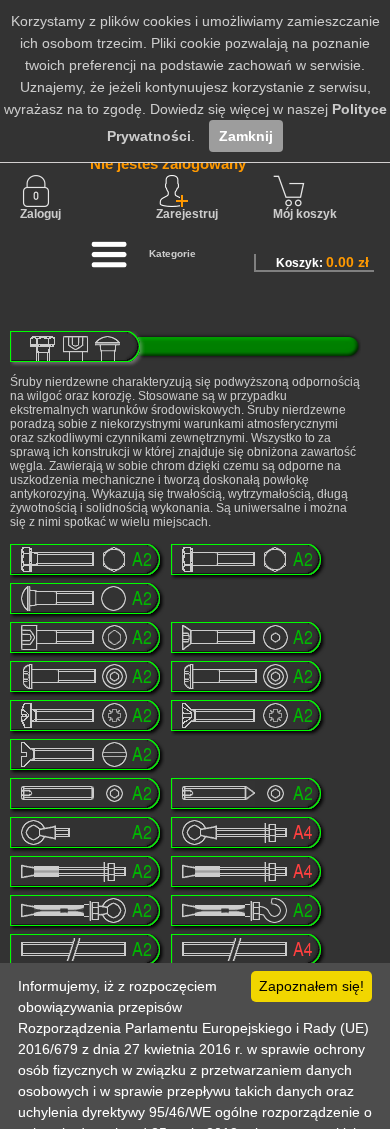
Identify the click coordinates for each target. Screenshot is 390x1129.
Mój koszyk (305, 214)
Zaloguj (40, 214)
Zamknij (246, 136)
